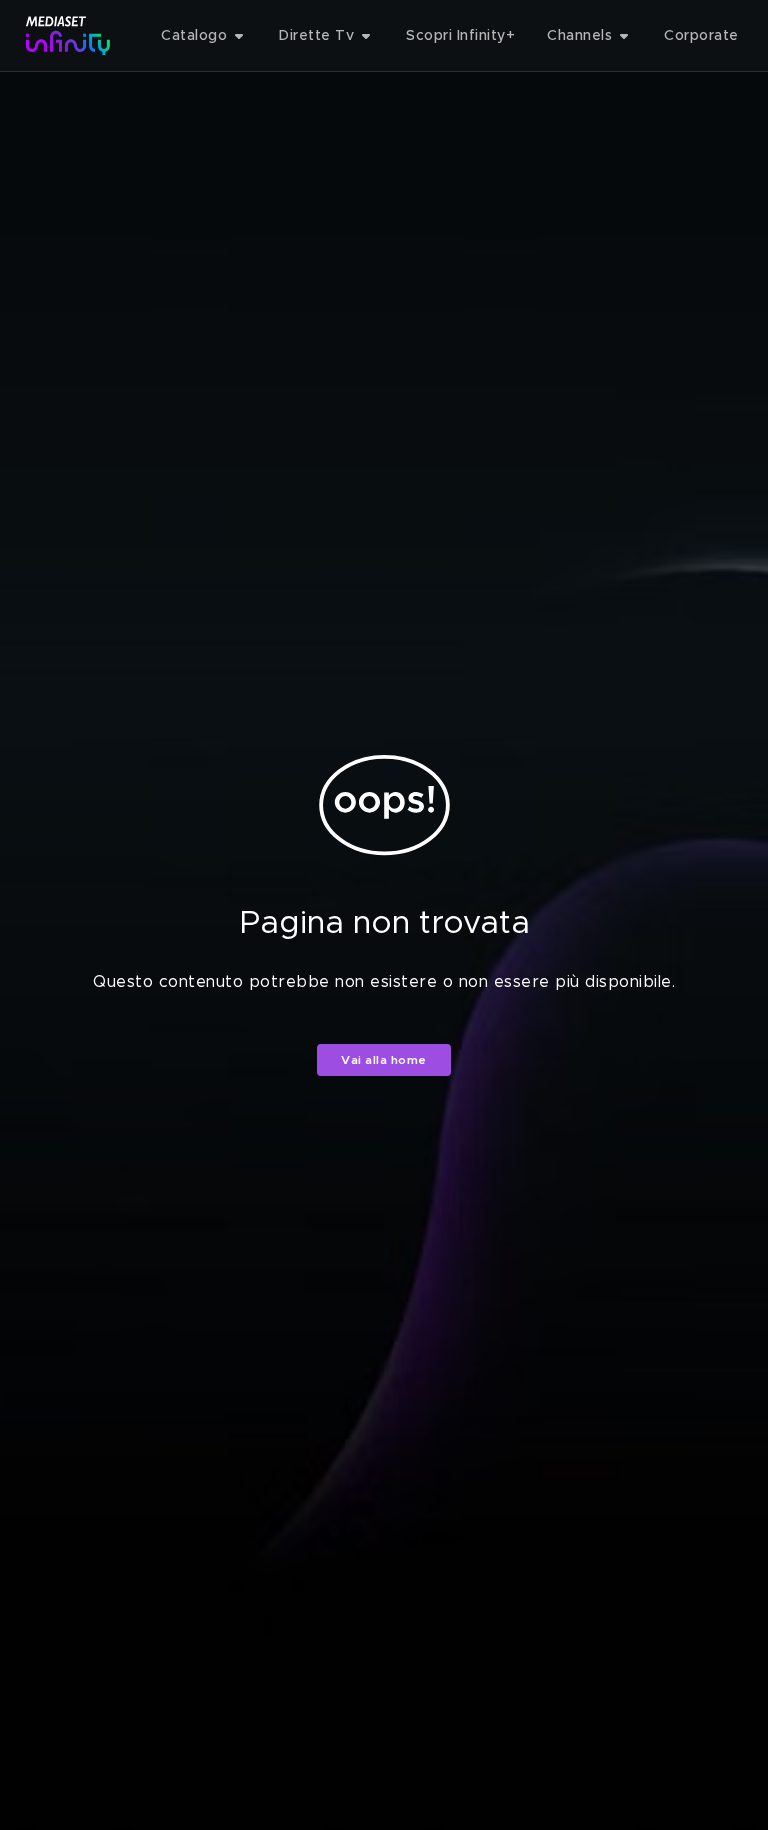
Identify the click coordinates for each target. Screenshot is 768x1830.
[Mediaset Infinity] (68, 35)
